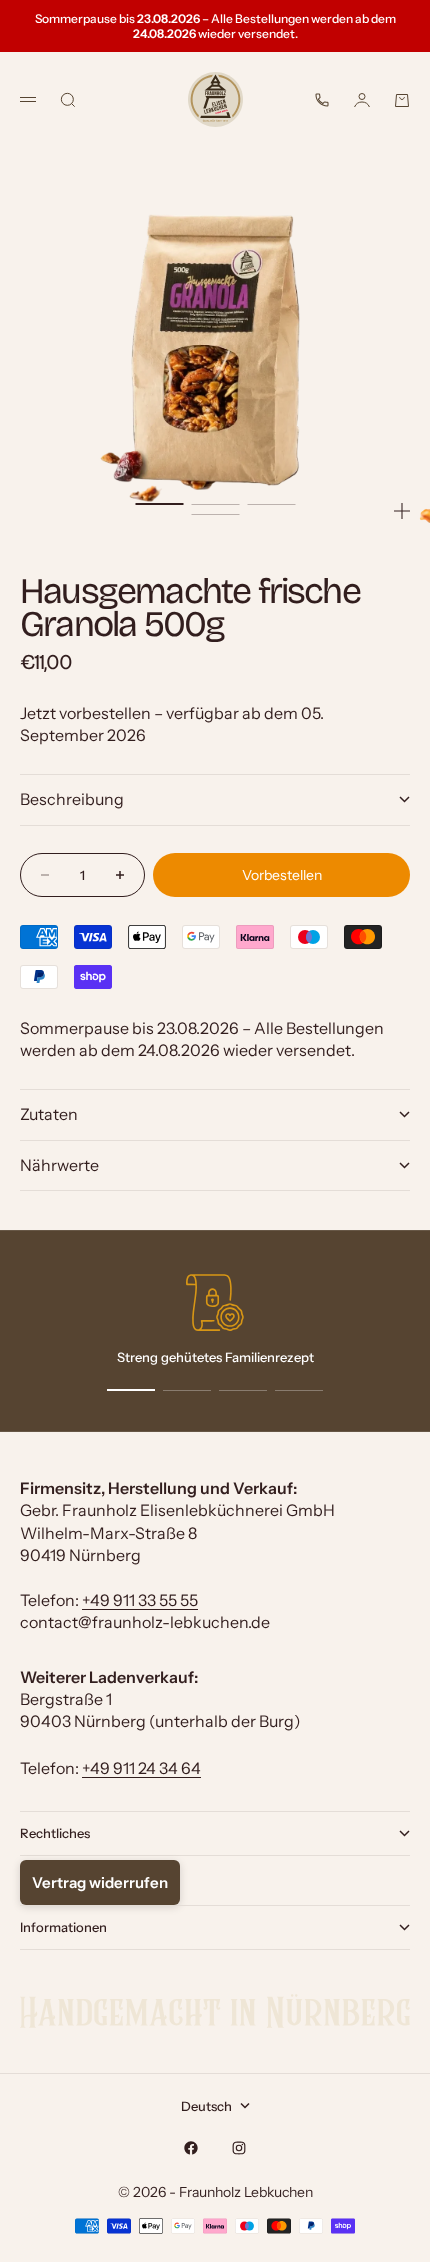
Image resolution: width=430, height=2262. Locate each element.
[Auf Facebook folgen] (191, 2148)
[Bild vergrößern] (402, 511)
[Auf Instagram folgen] (239, 2148)
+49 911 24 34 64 (141, 1768)
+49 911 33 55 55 (140, 1600)
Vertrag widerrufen (100, 1882)
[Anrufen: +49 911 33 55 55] (322, 100)
